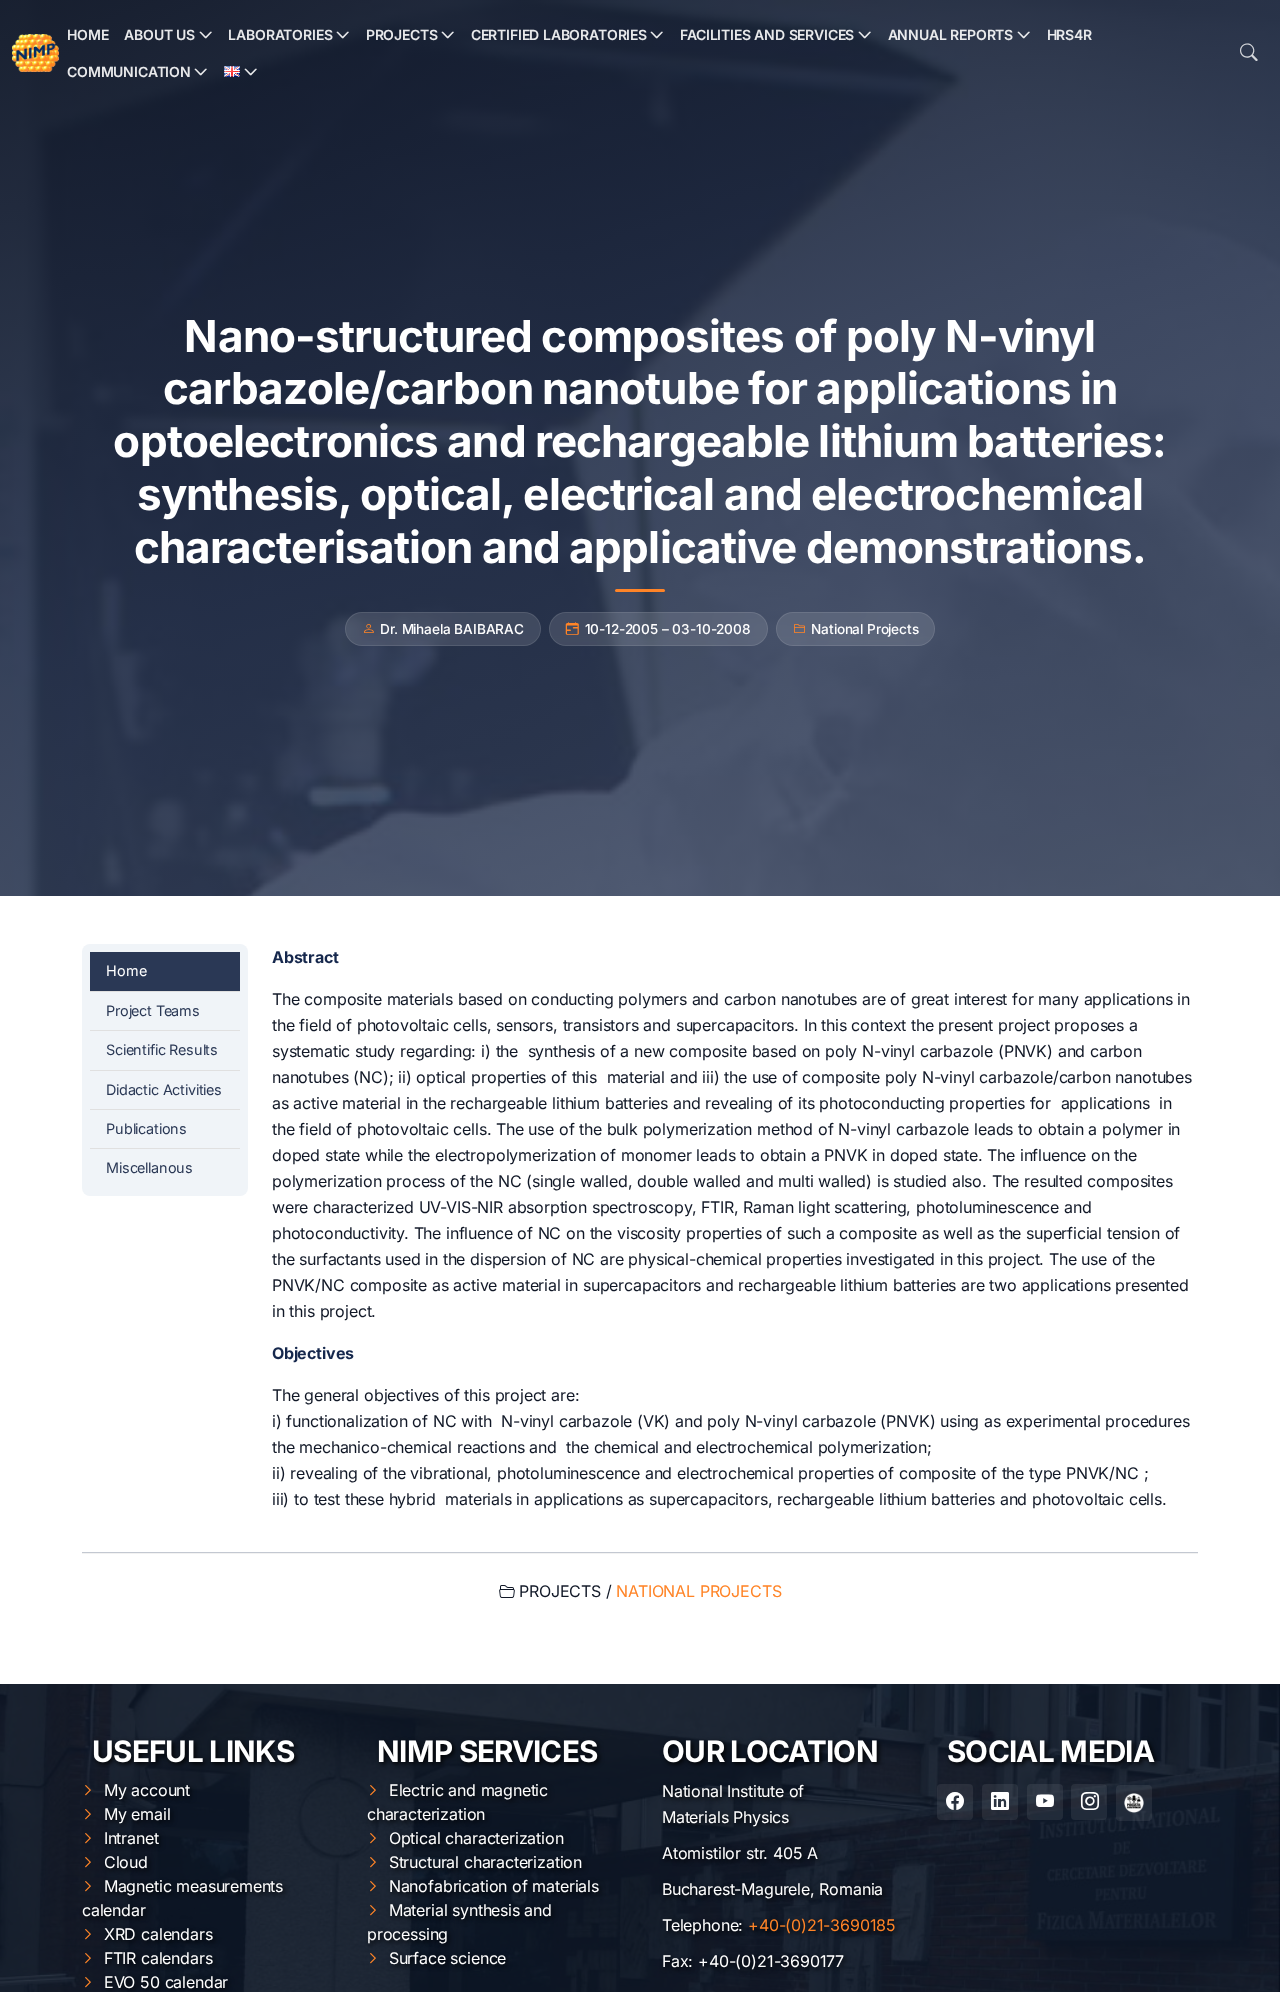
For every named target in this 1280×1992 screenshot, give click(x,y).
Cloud (126, 1862)
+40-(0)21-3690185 (822, 1925)
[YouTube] (1045, 1802)
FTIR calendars (158, 1958)
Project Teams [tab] (153, 1010)
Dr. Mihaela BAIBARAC (451, 629)
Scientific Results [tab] (162, 1049)
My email (137, 1814)
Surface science (447, 1958)
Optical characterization (476, 1838)
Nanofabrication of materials (494, 1886)
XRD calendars (158, 1934)
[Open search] (1249, 53)
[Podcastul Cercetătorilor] (1134, 1803)
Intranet (131, 1838)
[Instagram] (1089, 1802)
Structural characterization (485, 1862)
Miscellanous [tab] (149, 1167)
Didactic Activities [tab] (164, 1089)
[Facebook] (955, 1802)
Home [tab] (126, 970)
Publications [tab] (146, 1128)
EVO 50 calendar (166, 1982)
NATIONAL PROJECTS (698, 1591)
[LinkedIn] (1000, 1802)
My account (147, 1790)
